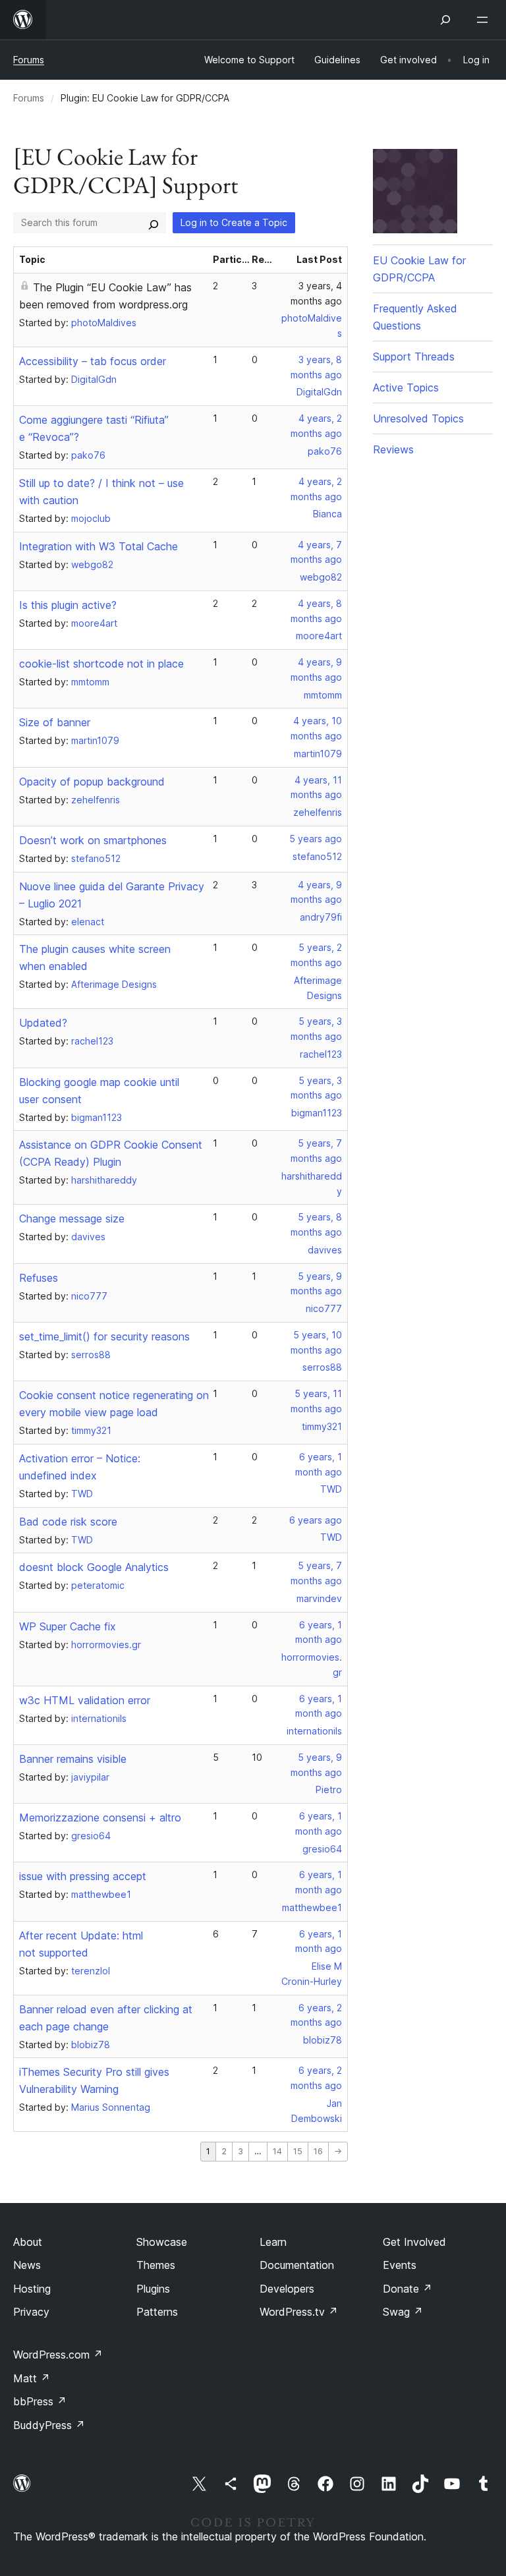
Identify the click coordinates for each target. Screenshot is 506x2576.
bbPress (40, 2401)
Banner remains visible (73, 1759)
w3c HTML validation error (85, 1700)
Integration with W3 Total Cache (98, 546)
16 (318, 2151)
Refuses (39, 1278)
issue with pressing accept (83, 1876)
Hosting (32, 2289)
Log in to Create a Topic (234, 222)
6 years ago (316, 1520)
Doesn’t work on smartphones (93, 840)
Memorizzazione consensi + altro (100, 1818)
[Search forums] (154, 223)
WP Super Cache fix (68, 1626)
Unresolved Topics (418, 418)
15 (298, 2151)
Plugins (153, 2289)
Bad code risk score (68, 1522)
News (27, 2265)
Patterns (157, 2312)
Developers (287, 2289)
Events (400, 2265)
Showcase (162, 2242)
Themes (156, 2265)
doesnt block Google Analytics (94, 1567)
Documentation (297, 2265)
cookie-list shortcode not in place (101, 664)
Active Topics (406, 387)
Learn (273, 2242)
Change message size (72, 1218)
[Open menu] (485, 20)
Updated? (43, 1023)
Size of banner (55, 722)
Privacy (31, 2312)
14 (277, 2151)
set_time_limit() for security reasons (104, 1336)
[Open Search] (445, 20)
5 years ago (316, 839)
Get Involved (414, 2242)
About (28, 2242)
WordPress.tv (299, 2312)
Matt (32, 2378)
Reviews (393, 449)
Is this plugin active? (68, 605)
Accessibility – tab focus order (93, 361)
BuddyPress (49, 2425)
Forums (29, 60)
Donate (408, 2289)
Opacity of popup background (92, 782)
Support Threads (414, 357)
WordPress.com (58, 2355)
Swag (403, 2312)
